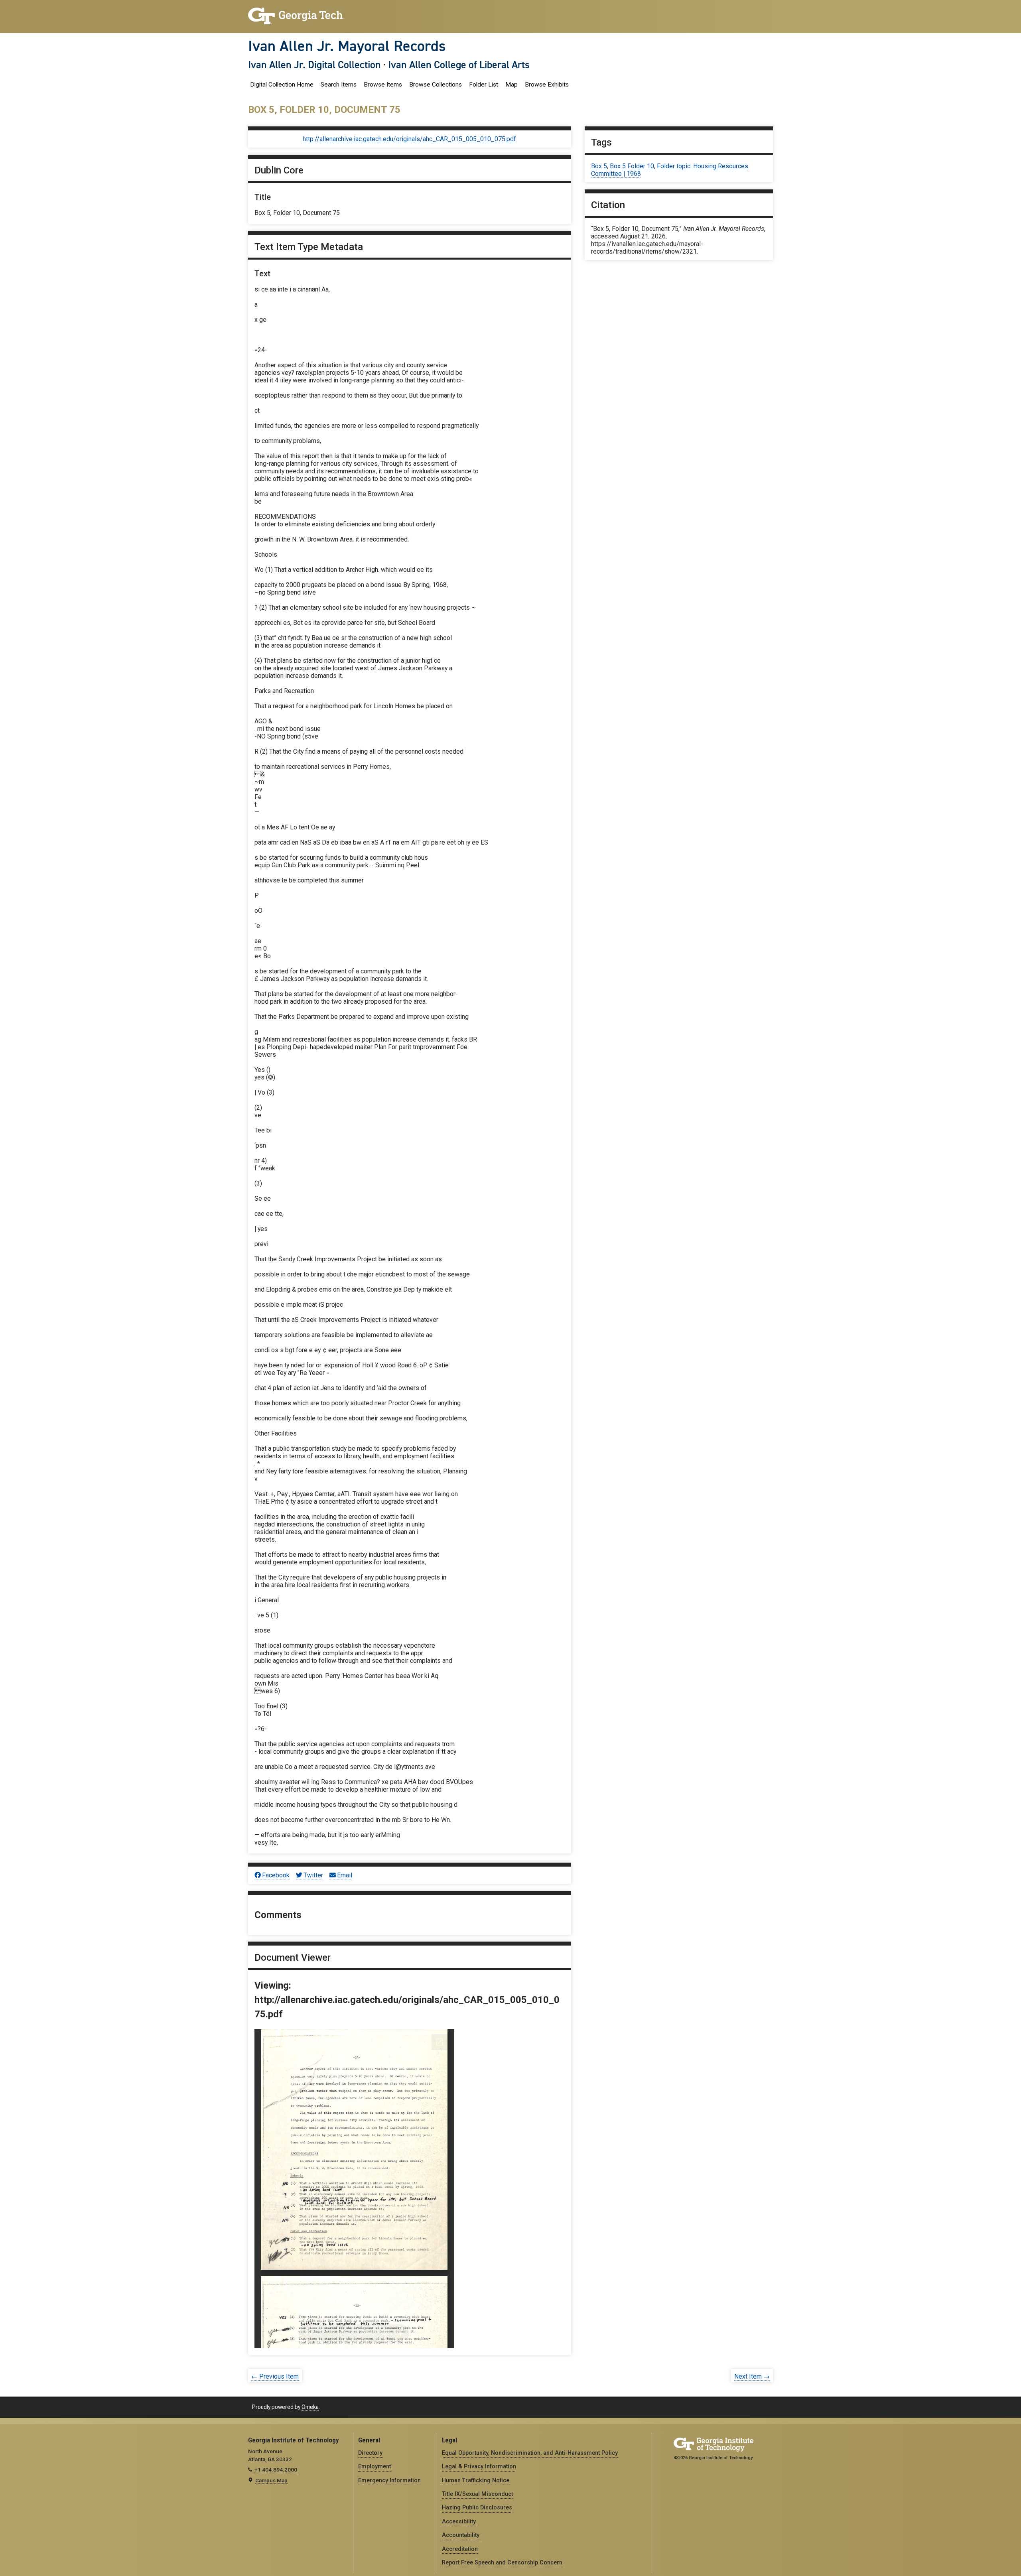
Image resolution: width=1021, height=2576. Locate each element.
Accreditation (460, 2549)
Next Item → (752, 2376)
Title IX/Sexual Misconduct (477, 2494)
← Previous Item (275, 2376)
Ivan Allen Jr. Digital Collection (314, 65)
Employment (374, 2466)
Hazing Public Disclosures (477, 2507)
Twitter (313, 1875)
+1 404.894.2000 (276, 2470)
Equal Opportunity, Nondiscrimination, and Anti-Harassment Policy (530, 2453)
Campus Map (271, 2480)
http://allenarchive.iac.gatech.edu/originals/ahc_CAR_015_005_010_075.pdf (409, 139)
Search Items (339, 85)
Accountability (461, 2535)
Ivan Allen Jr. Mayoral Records (347, 46)
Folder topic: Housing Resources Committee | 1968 (670, 170)
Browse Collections (436, 85)
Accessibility (459, 2521)
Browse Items (383, 85)
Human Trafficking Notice (476, 2480)
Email (345, 1875)
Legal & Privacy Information (479, 2466)
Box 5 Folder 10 (632, 166)
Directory (370, 2453)
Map (511, 85)
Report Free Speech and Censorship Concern (502, 2562)
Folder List (484, 85)
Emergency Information (389, 2480)
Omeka (310, 2407)
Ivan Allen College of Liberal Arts (459, 65)
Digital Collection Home (282, 85)
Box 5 (599, 166)
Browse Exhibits (547, 85)
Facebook (276, 1875)
